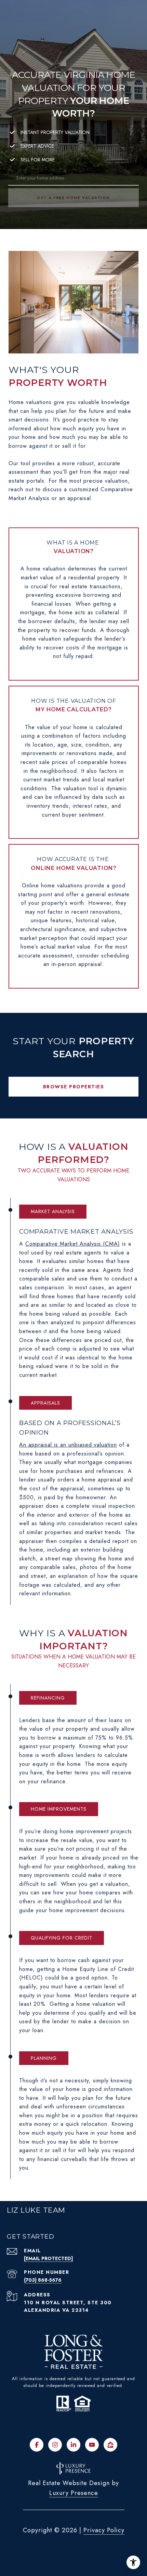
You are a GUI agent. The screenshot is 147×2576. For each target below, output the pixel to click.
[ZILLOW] (110, 2445)
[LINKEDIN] (73, 2445)
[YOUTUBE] (92, 2445)
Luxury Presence (74, 2493)
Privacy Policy (104, 2530)
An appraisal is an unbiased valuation (68, 1445)
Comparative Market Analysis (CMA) (73, 1244)
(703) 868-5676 (43, 2280)
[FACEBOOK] (37, 2445)
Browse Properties (74, 1087)
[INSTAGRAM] (55, 2445)
